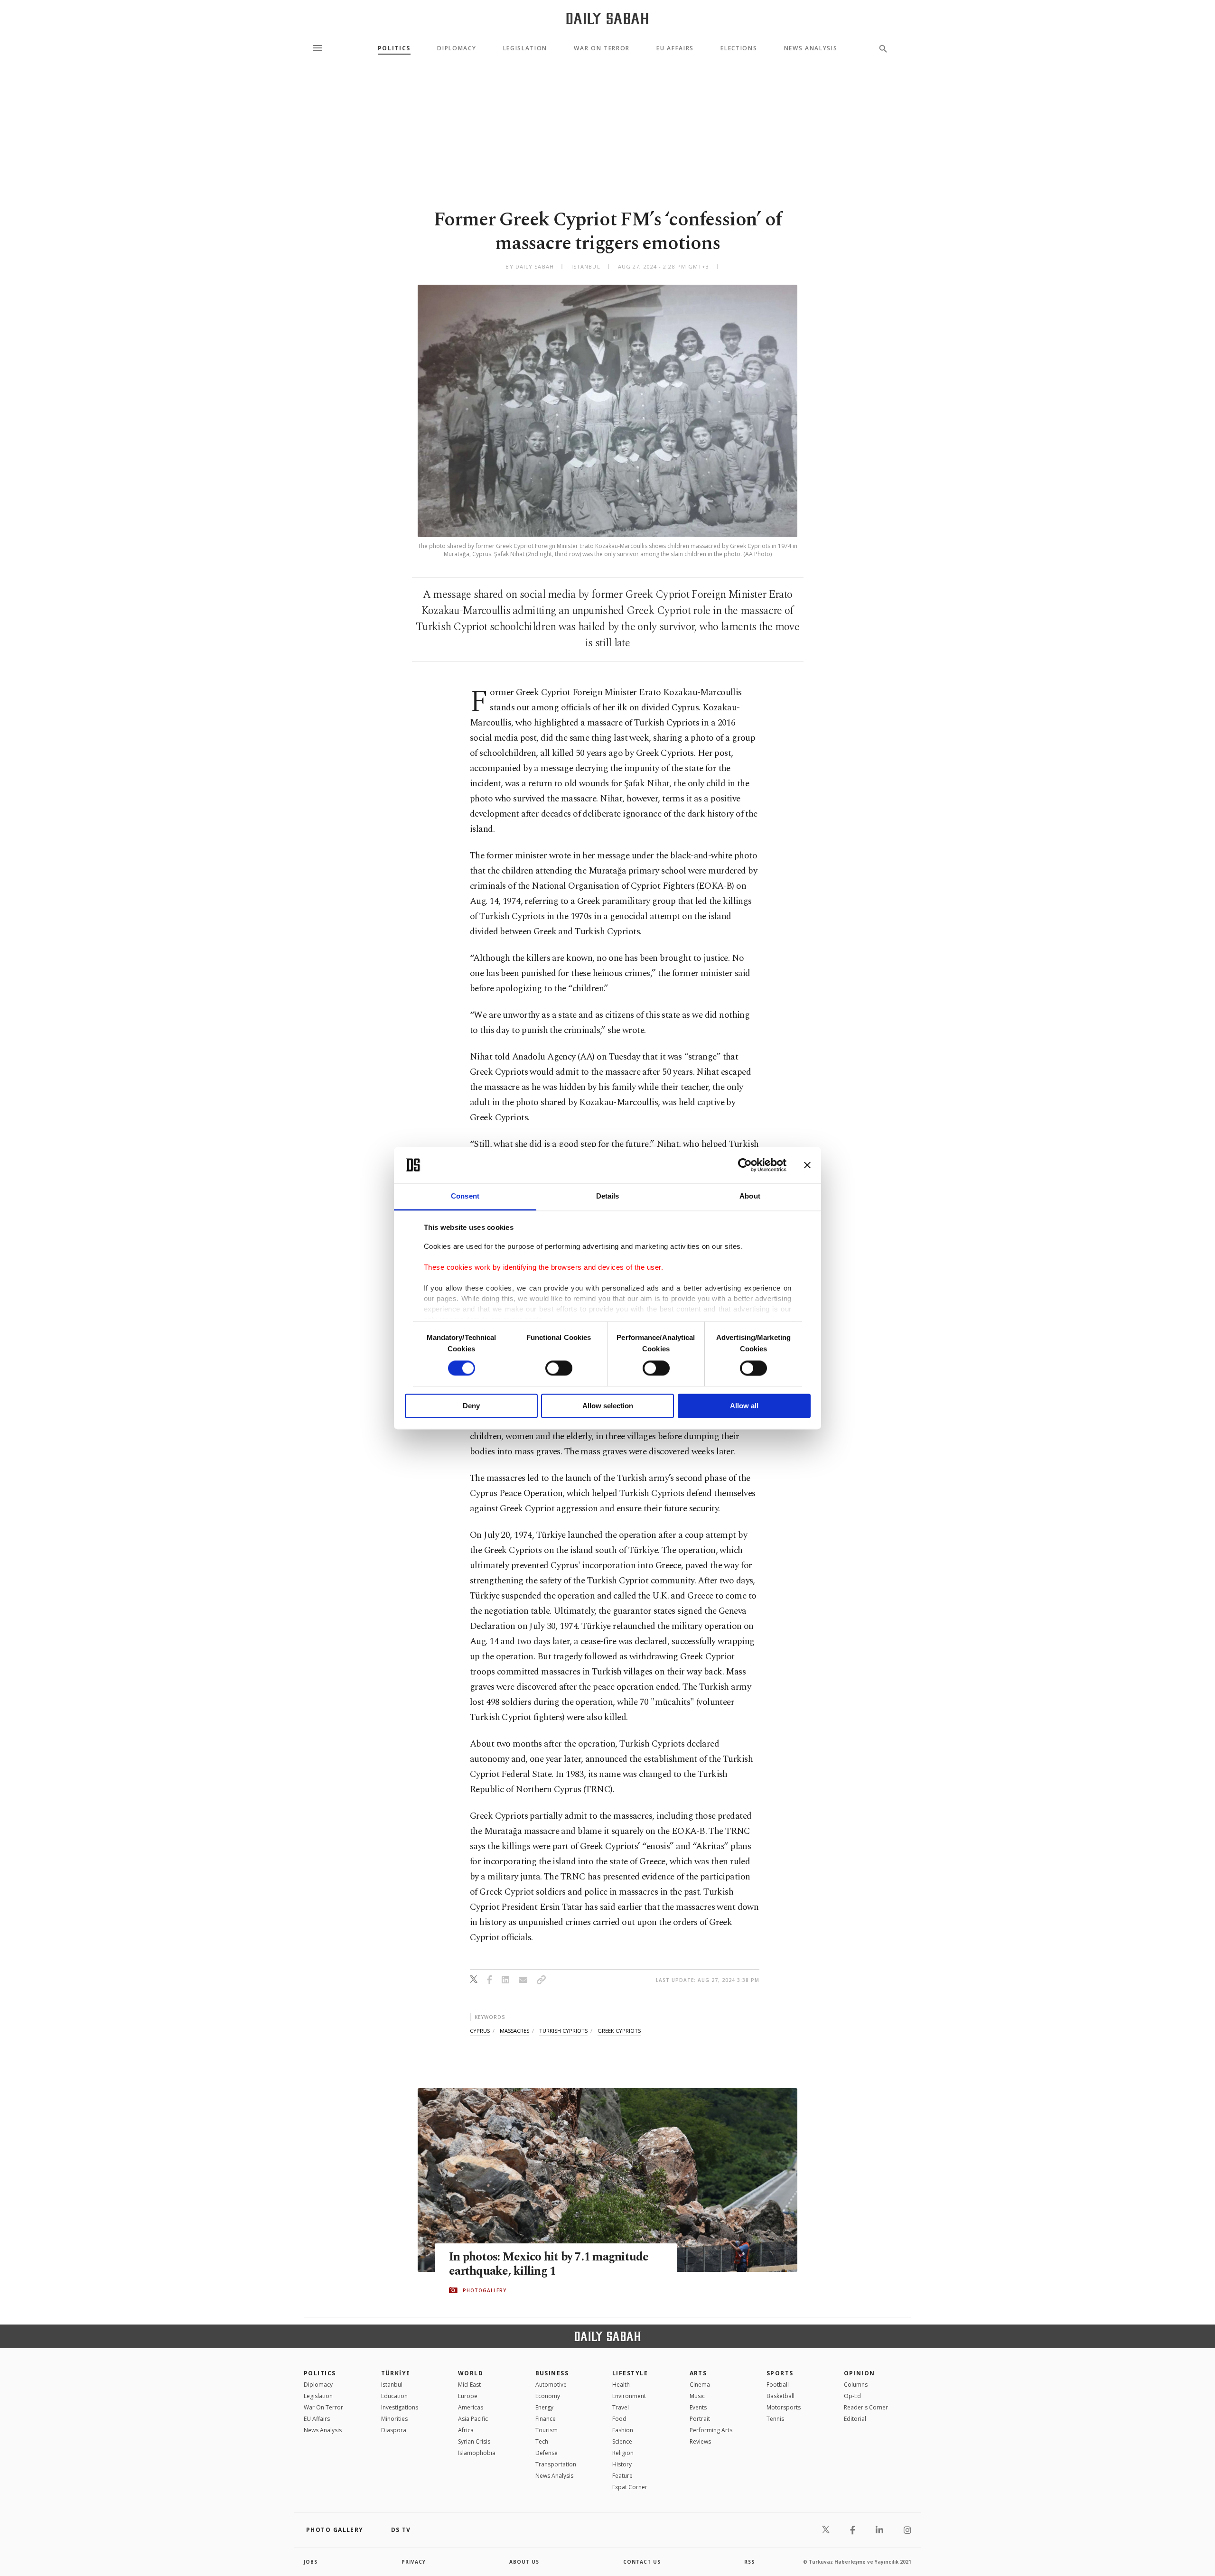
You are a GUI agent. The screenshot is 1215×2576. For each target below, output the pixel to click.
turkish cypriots (563, 2031)
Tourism (547, 2430)
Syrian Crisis (474, 2441)
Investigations (400, 2407)
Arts (698, 2373)
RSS (749, 2562)
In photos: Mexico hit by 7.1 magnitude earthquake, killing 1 (549, 2264)
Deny (471, 1406)
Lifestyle (630, 2373)
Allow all (744, 1406)
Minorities (394, 2419)
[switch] (559, 1368)
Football (778, 2385)
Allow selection (608, 1406)
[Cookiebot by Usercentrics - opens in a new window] (745, 1165)
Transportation (556, 2464)
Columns (856, 2385)
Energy (544, 2407)
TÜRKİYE (396, 2373)
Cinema (700, 2385)
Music (697, 2396)
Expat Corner (630, 2487)
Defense (547, 2453)
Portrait (700, 2419)
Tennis (775, 2419)
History (622, 2464)
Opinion (860, 2373)
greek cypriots (619, 2031)
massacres (514, 2031)
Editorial (855, 2419)
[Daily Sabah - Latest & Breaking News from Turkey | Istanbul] (607, 18)
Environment (629, 2396)
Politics (394, 48)
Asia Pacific (473, 2419)
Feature (622, 2476)
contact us (642, 2562)
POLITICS (320, 2373)
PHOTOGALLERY (485, 2290)
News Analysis (811, 48)
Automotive (551, 2385)
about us (524, 2562)
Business (552, 2373)
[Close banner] (807, 1165)
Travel (621, 2407)
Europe (468, 2396)
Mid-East (469, 2385)
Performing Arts (711, 2430)
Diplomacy (457, 48)
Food (619, 2419)
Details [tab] (608, 1196)
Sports (780, 2373)
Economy (548, 2396)
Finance (546, 2419)
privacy (414, 2562)
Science (622, 2441)
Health (621, 2385)
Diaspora (394, 2430)
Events (698, 2407)
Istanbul (392, 2385)
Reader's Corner (866, 2407)
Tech (542, 2441)
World (471, 2373)
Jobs (311, 2562)
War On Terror (602, 48)
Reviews (700, 2441)
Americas (471, 2407)
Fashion (623, 2430)
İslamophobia (477, 2453)
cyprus (480, 2031)
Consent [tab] (465, 1196)
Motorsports (784, 2407)
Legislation (525, 48)
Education (394, 2396)
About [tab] (750, 1196)
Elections (739, 48)
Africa (466, 2430)
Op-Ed (852, 2396)
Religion (623, 2453)
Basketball (780, 2396)
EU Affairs (675, 48)
